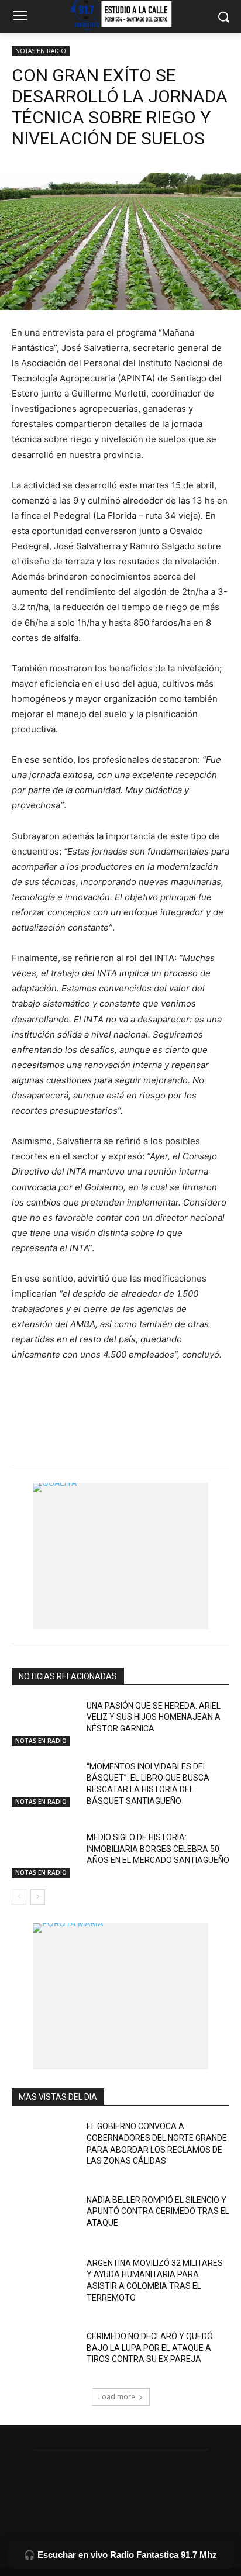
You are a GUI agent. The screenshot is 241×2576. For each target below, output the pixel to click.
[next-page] (38, 1897)
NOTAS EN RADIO (41, 51)
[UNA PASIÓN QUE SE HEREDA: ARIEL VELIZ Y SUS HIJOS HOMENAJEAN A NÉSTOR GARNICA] (44, 1723)
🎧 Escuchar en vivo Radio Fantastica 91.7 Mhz (120, 2555)
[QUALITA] (120, 1556)
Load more (117, 2397)
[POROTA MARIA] (120, 1996)
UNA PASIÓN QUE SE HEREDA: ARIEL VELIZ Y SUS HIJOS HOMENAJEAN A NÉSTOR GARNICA (154, 1717)
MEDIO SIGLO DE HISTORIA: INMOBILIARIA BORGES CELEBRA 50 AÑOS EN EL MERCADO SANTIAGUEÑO (158, 1849)
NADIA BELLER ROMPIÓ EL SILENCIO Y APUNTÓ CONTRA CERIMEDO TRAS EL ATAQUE (158, 2211)
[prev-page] (19, 1897)
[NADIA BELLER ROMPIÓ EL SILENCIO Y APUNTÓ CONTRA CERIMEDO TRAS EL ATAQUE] (44, 2217)
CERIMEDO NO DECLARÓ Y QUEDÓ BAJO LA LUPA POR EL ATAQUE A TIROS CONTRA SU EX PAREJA (150, 2348)
